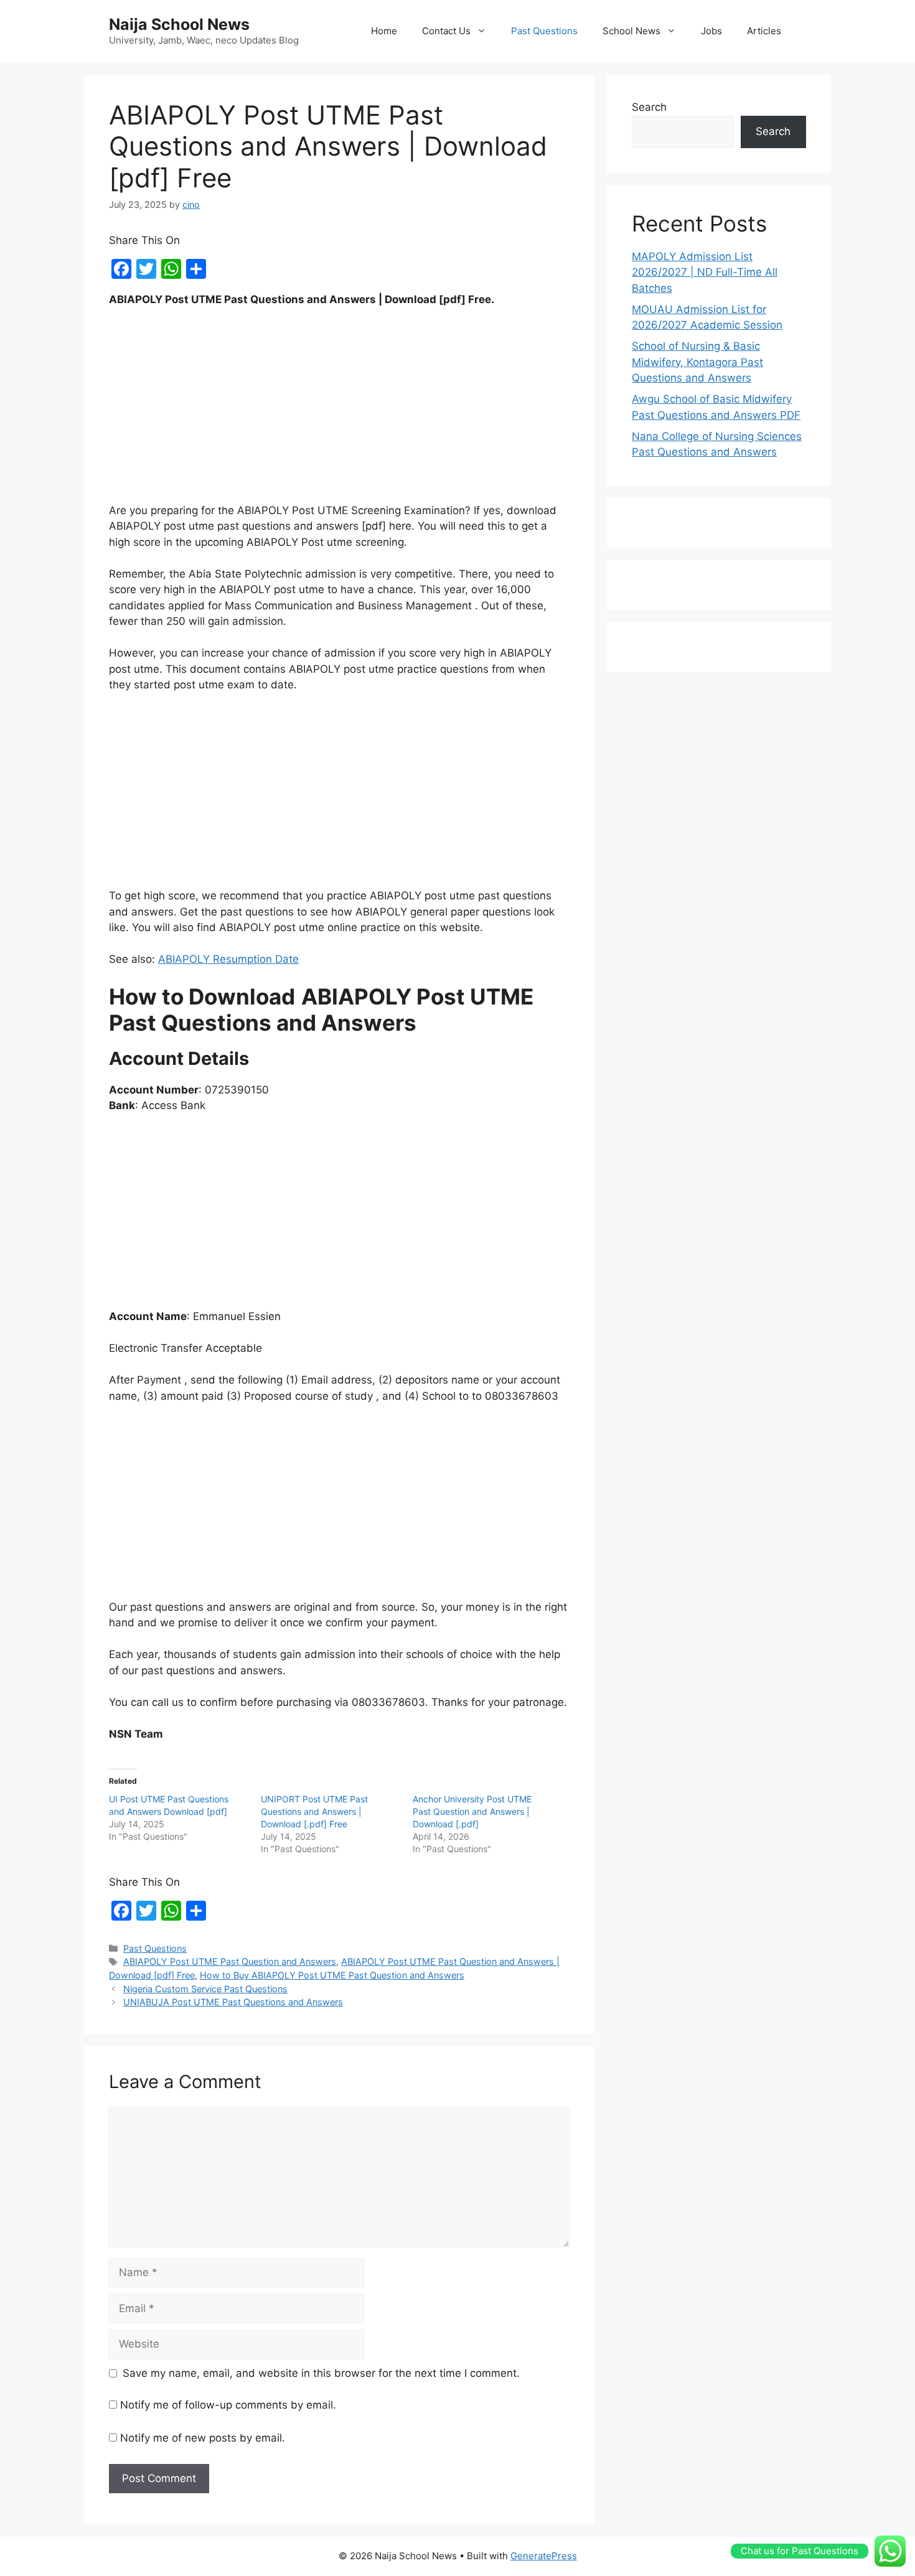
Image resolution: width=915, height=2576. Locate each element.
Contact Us (446, 31)
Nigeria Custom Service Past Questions (205, 1989)
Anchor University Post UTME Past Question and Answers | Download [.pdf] (472, 1811)
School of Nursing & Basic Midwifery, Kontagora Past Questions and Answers (697, 362)
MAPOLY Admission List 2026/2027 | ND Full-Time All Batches (705, 272)
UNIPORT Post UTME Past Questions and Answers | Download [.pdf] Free (314, 1811)
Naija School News (179, 24)
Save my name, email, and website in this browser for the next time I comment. (321, 2373)
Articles (764, 31)
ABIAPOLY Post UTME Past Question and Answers (230, 1961)
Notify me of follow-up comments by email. (228, 2405)
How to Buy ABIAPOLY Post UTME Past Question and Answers (332, 1975)
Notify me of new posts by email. (203, 2438)
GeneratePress (544, 2556)
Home (384, 31)
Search (649, 107)
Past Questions (544, 31)
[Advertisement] (339, 411)
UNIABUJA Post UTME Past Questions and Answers (233, 2002)
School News (631, 31)
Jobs (711, 31)
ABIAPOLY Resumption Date (228, 959)
